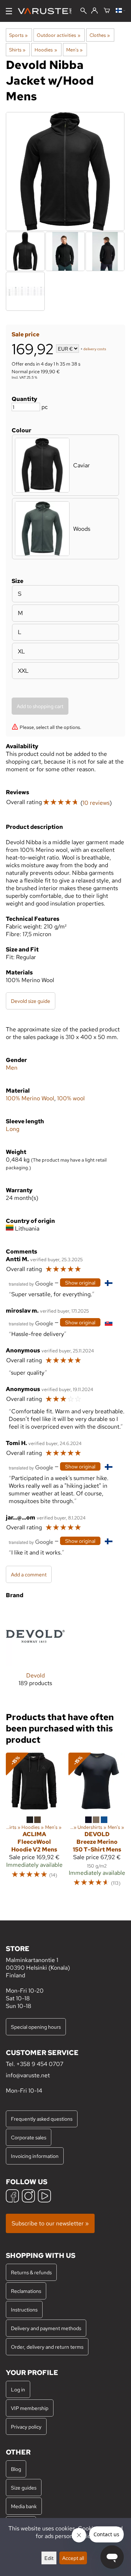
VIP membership (30, 2408)
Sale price (25, 334)
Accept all (73, 2558)
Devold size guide (31, 1001)
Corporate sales (29, 2137)
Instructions (24, 2309)
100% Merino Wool (30, 1098)
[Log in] (94, 11)
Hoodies (46, 50)
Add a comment (29, 1574)
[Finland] (120, 11)
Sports (18, 35)
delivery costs (95, 349)
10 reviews (96, 803)
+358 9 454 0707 (40, 2064)
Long (13, 1129)
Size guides (24, 2488)
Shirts (17, 50)
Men (12, 1068)
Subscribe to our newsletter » (50, 2223)
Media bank (24, 2506)
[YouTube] (44, 2197)
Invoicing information (35, 2156)
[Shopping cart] (107, 11)
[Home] (47, 11)
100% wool (71, 1098)
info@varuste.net (28, 2075)
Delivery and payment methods (46, 2328)
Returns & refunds (31, 2272)
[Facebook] (12, 2197)
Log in (18, 2389)
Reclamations (26, 2291)
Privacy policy (26, 2427)
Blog (16, 2469)
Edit (49, 2558)
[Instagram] (28, 2197)
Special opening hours (36, 2027)
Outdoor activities (58, 35)
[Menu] (9, 11)
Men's (74, 50)
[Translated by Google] (31, 1283)
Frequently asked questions (42, 2119)
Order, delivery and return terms (47, 2347)
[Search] (84, 11)
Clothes (100, 35)
